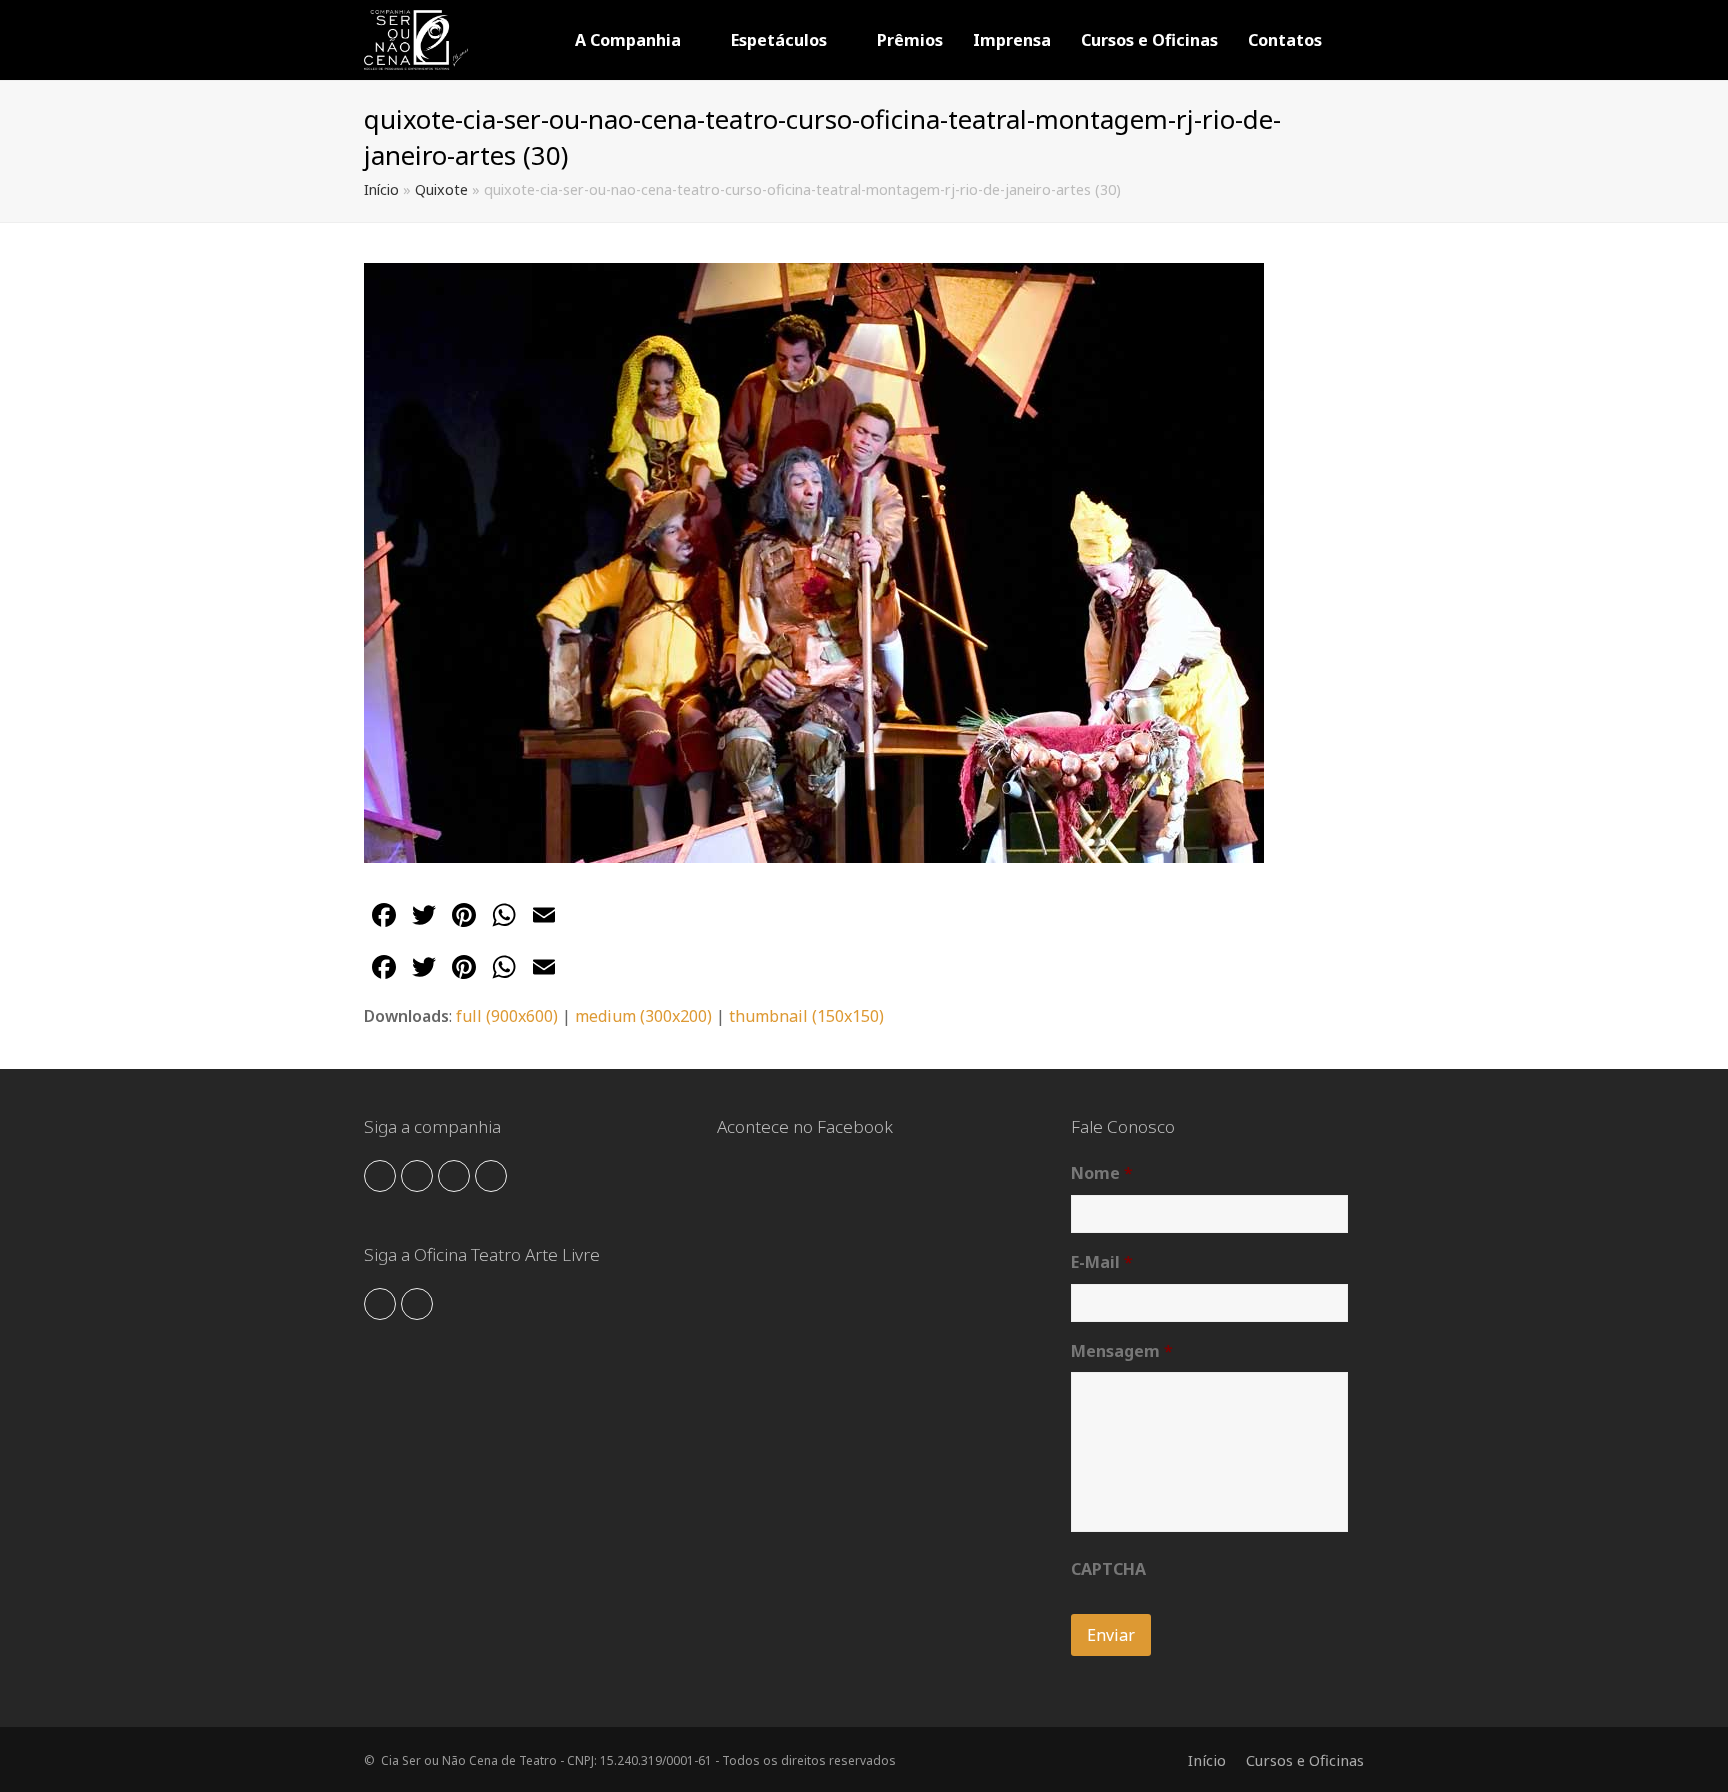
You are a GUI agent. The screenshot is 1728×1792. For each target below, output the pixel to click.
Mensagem (1122, 1351)
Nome (1102, 1173)
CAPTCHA (1108, 1569)
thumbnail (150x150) (806, 1016)
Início (381, 189)
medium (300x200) (643, 1016)
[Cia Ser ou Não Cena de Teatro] (416, 38)
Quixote (441, 189)
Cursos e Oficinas (1305, 1760)
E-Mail (1102, 1262)
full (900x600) (507, 1016)
